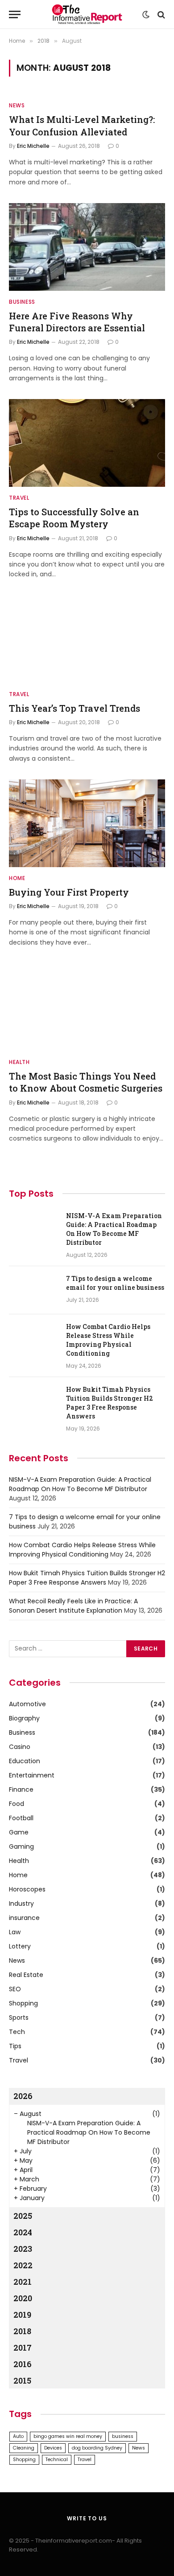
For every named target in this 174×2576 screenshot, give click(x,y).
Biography (24, 1718)
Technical (57, 2460)
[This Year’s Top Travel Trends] (87, 639)
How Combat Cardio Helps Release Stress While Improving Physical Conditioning (108, 1340)
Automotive (27, 1704)
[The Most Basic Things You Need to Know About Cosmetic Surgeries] (87, 1007)
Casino (20, 1747)
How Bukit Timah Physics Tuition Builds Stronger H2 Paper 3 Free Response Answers (110, 1403)
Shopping (23, 2003)
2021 (23, 2282)
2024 (23, 2232)
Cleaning (24, 2448)
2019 (22, 2315)
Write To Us (87, 2518)
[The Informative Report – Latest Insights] (87, 14)
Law (15, 1932)
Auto (18, 2436)
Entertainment (32, 1775)
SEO (15, 1989)
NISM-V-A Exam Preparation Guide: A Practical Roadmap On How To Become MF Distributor (114, 1229)
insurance (24, 1918)
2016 (23, 2364)
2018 (22, 2331)
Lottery (20, 1946)
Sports (19, 2018)
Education (25, 1761)
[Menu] (15, 14)
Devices (53, 2448)
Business (22, 1732)
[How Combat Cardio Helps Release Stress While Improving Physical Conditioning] (33, 1338)
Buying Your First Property (69, 892)
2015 (22, 2380)
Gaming (21, 1846)
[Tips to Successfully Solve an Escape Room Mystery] (87, 443)
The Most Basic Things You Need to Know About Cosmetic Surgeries (86, 1082)
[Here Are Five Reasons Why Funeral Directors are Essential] (87, 247)
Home (18, 1875)
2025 (23, 2216)
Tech (17, 2032)
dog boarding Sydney (97, 2448)
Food (17, 1804)
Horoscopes (27, 1889)
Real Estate (26, 1975)
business (123, 2436)
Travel (19, 2060)
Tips (15, 2046)
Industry (21, 1903)
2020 (23, 2298)
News (17, 1961)
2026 (23, 2096)
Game (19, 1832)
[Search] (160, 14)
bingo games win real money (68, 2436)
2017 (23, 2348)
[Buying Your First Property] (87, 823)
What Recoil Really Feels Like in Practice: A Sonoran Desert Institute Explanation (73, 1606)
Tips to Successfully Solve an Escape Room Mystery (74, 518)
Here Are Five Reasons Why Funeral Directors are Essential (77, 322)
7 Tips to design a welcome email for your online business (115, 1283)
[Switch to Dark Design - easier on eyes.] (146, 15)
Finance (21, 1789)
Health (19, 1861)
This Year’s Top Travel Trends (75, 708)
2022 (23, 2265)
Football (21, 1818)
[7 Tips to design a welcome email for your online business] (33, 1290)
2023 (23, 2249)
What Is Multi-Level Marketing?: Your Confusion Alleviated (82, 125)
